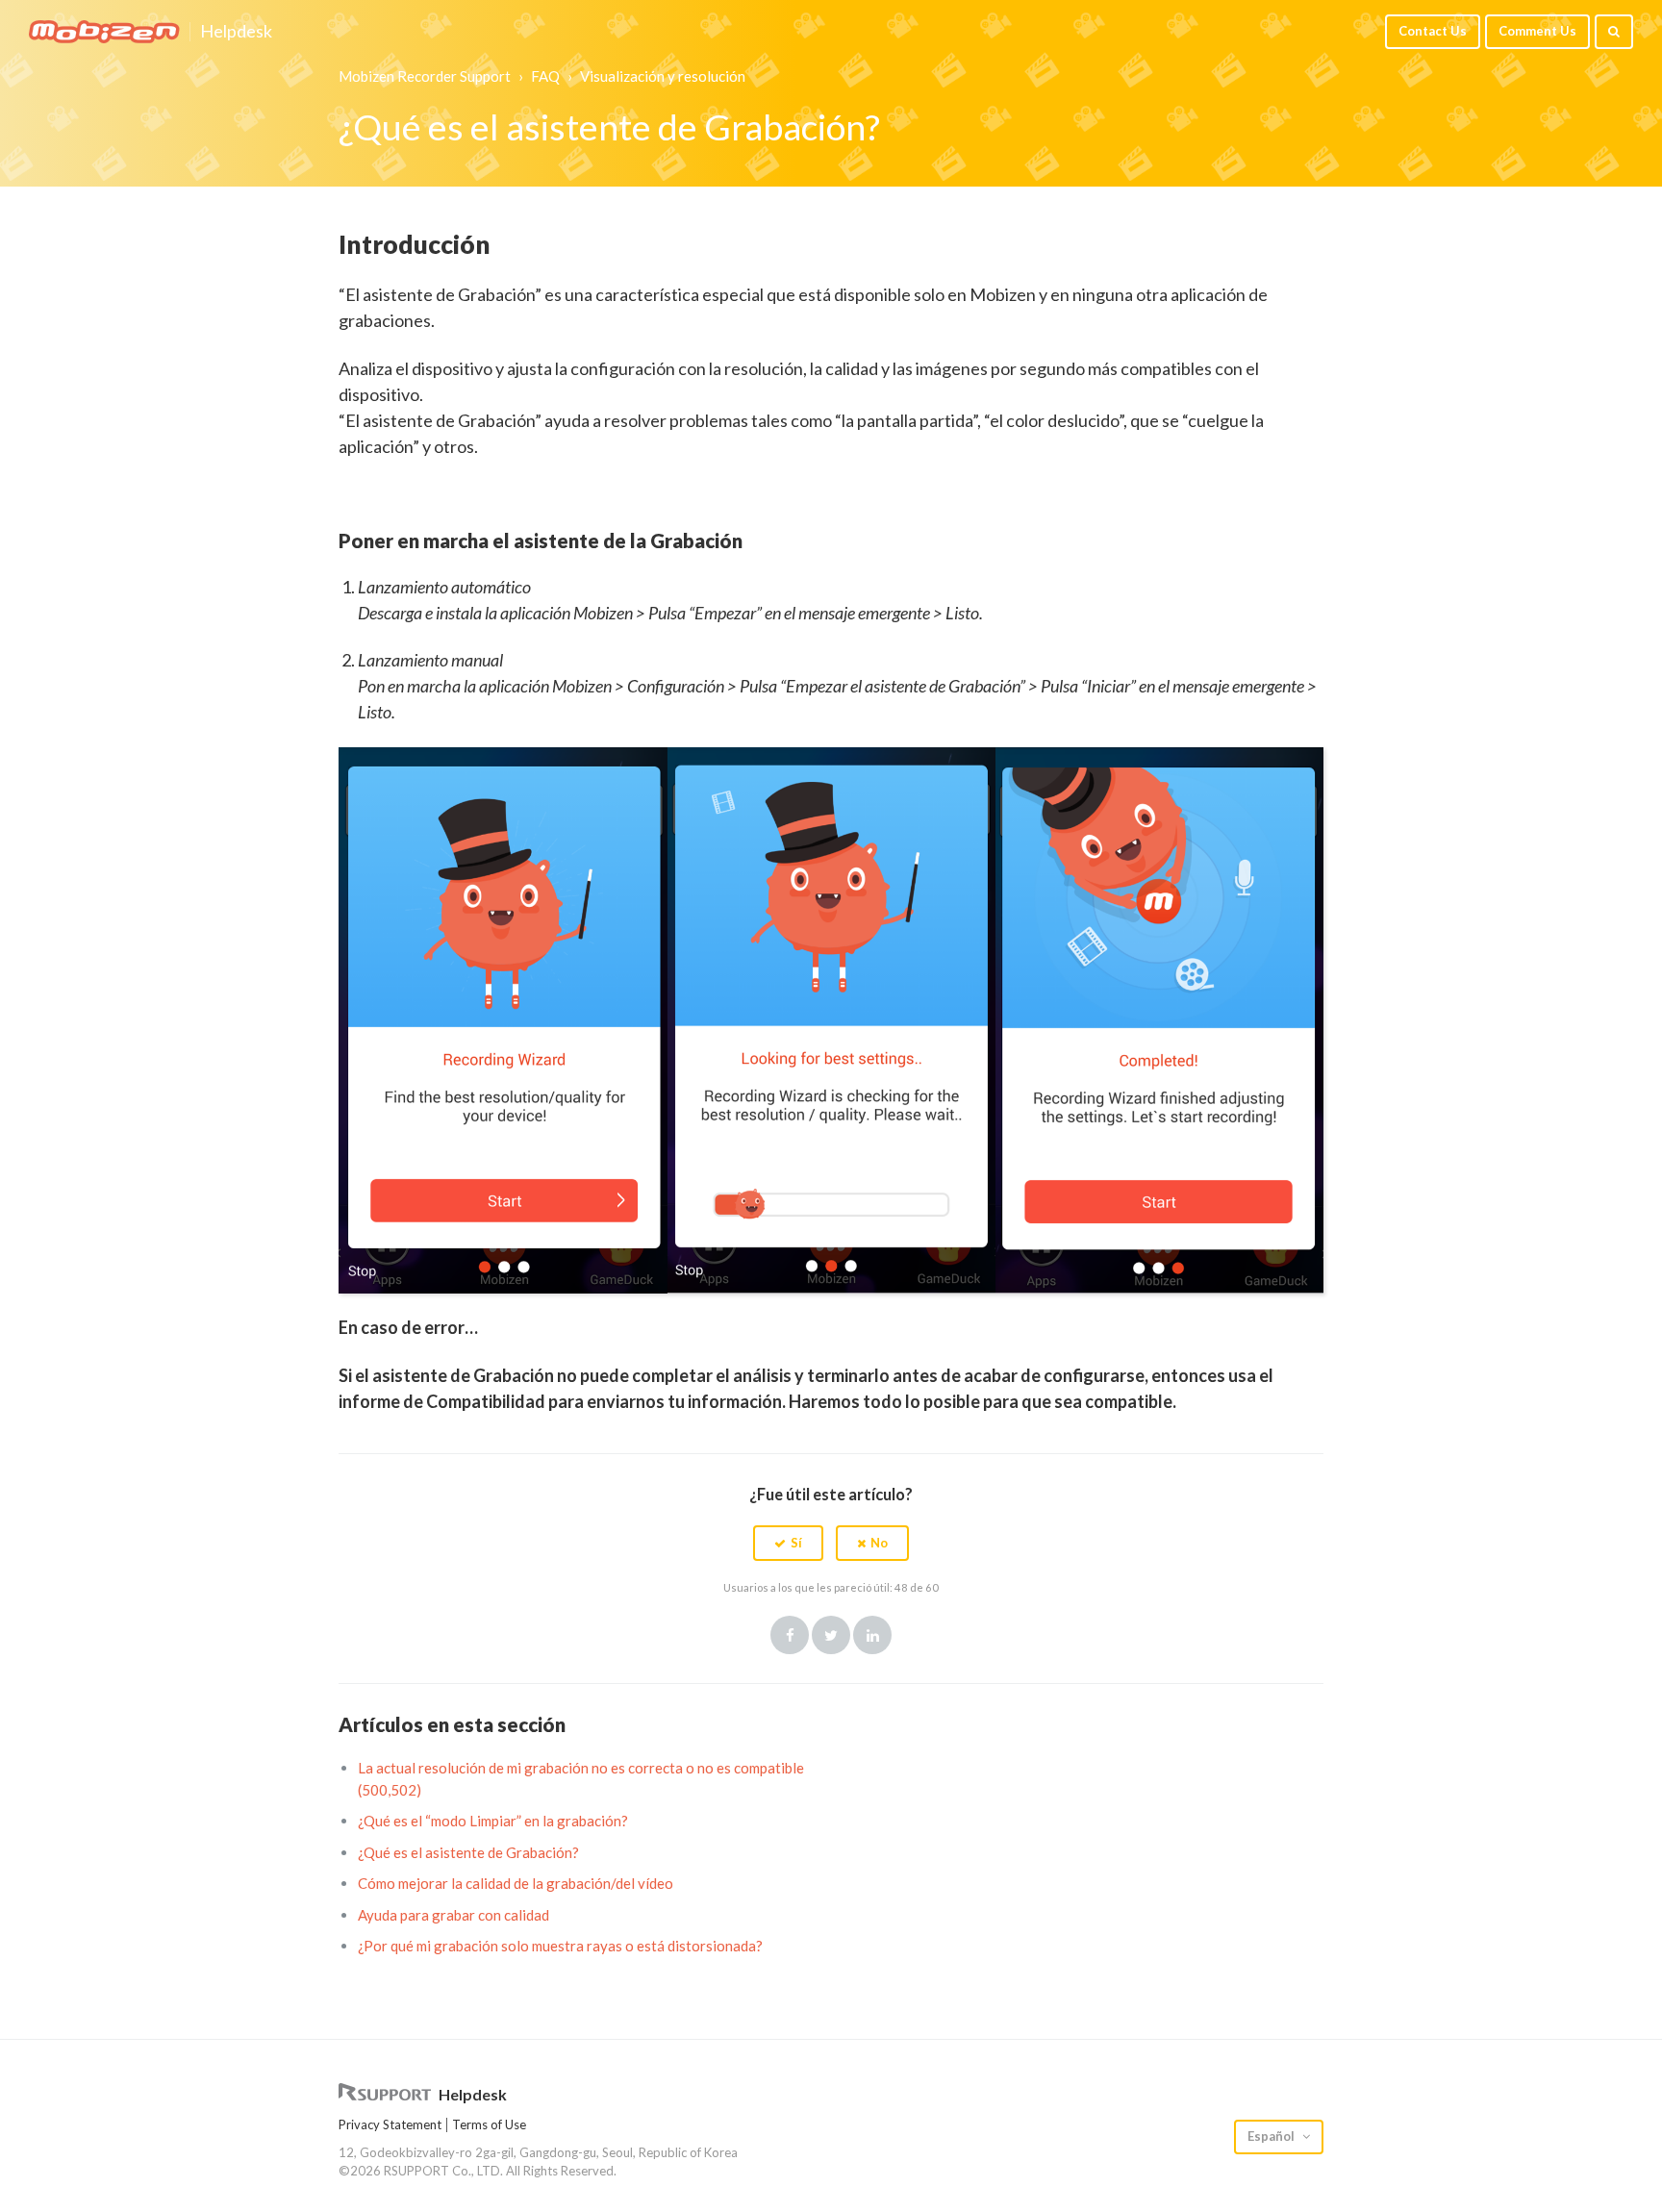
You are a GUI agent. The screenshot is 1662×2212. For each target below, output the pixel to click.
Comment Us (1537, 31)
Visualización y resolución (663, 76)
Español (1272, 2136)
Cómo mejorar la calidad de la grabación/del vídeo (516, 1883)
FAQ (545, 76)
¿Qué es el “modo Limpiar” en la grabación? (493, 1821)
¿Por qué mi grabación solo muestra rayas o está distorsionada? (560, 1946)
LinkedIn (872, 1635)
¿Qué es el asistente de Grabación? (468, 1852)
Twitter (831, 1635)
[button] (788, 1543)
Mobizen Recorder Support (425, 76)
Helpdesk (236, 32)
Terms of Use (489, 2124)
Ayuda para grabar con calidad (453, 1915)
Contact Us (1433, 31)
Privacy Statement (390, 2124)
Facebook (790, 1635)
